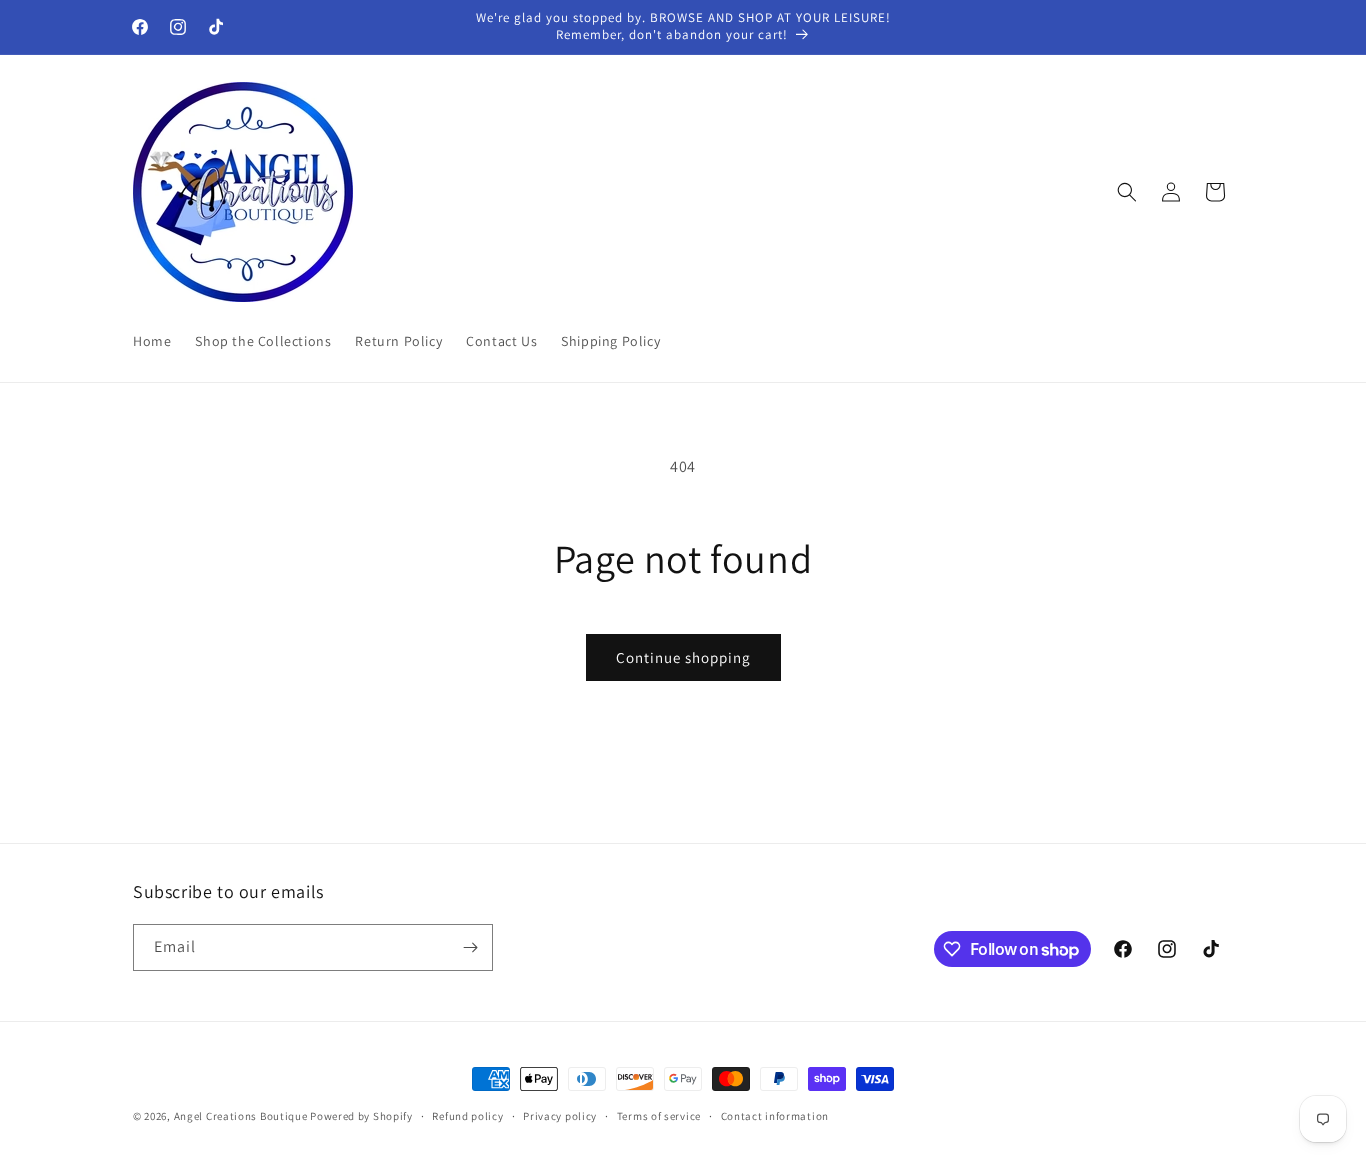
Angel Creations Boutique (242, 1116)
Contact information (775, 1116)
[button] (1127, 192)
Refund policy (467, 1116)
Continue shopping (683, 657)
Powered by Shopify (361, 1116)
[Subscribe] (470, 947)
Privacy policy (560, 1116)
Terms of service (659, 1116)
